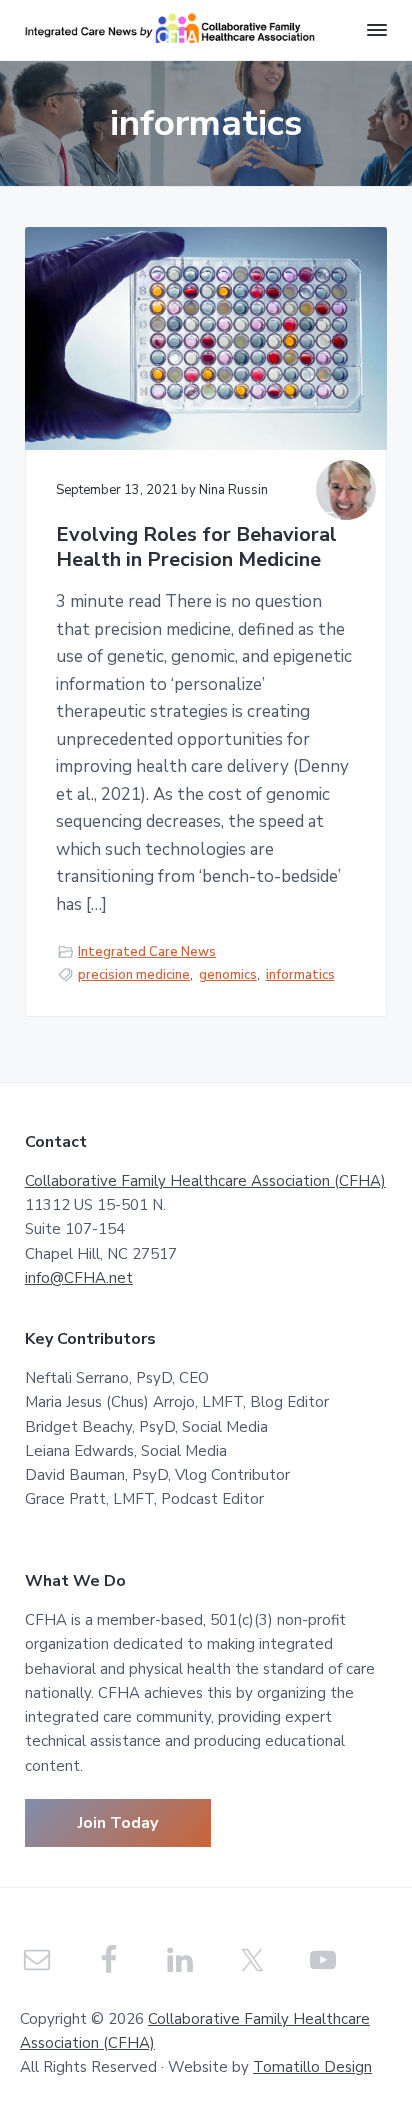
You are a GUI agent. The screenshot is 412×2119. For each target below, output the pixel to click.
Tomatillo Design (312, 2067)
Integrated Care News (147, 952)
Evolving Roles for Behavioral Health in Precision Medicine (196, 547)
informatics (300, 975)
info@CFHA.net (79, 1278)
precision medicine (134, 975)
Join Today (118, 1823)
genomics (228, 975)
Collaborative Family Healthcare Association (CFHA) (205, 1181)
